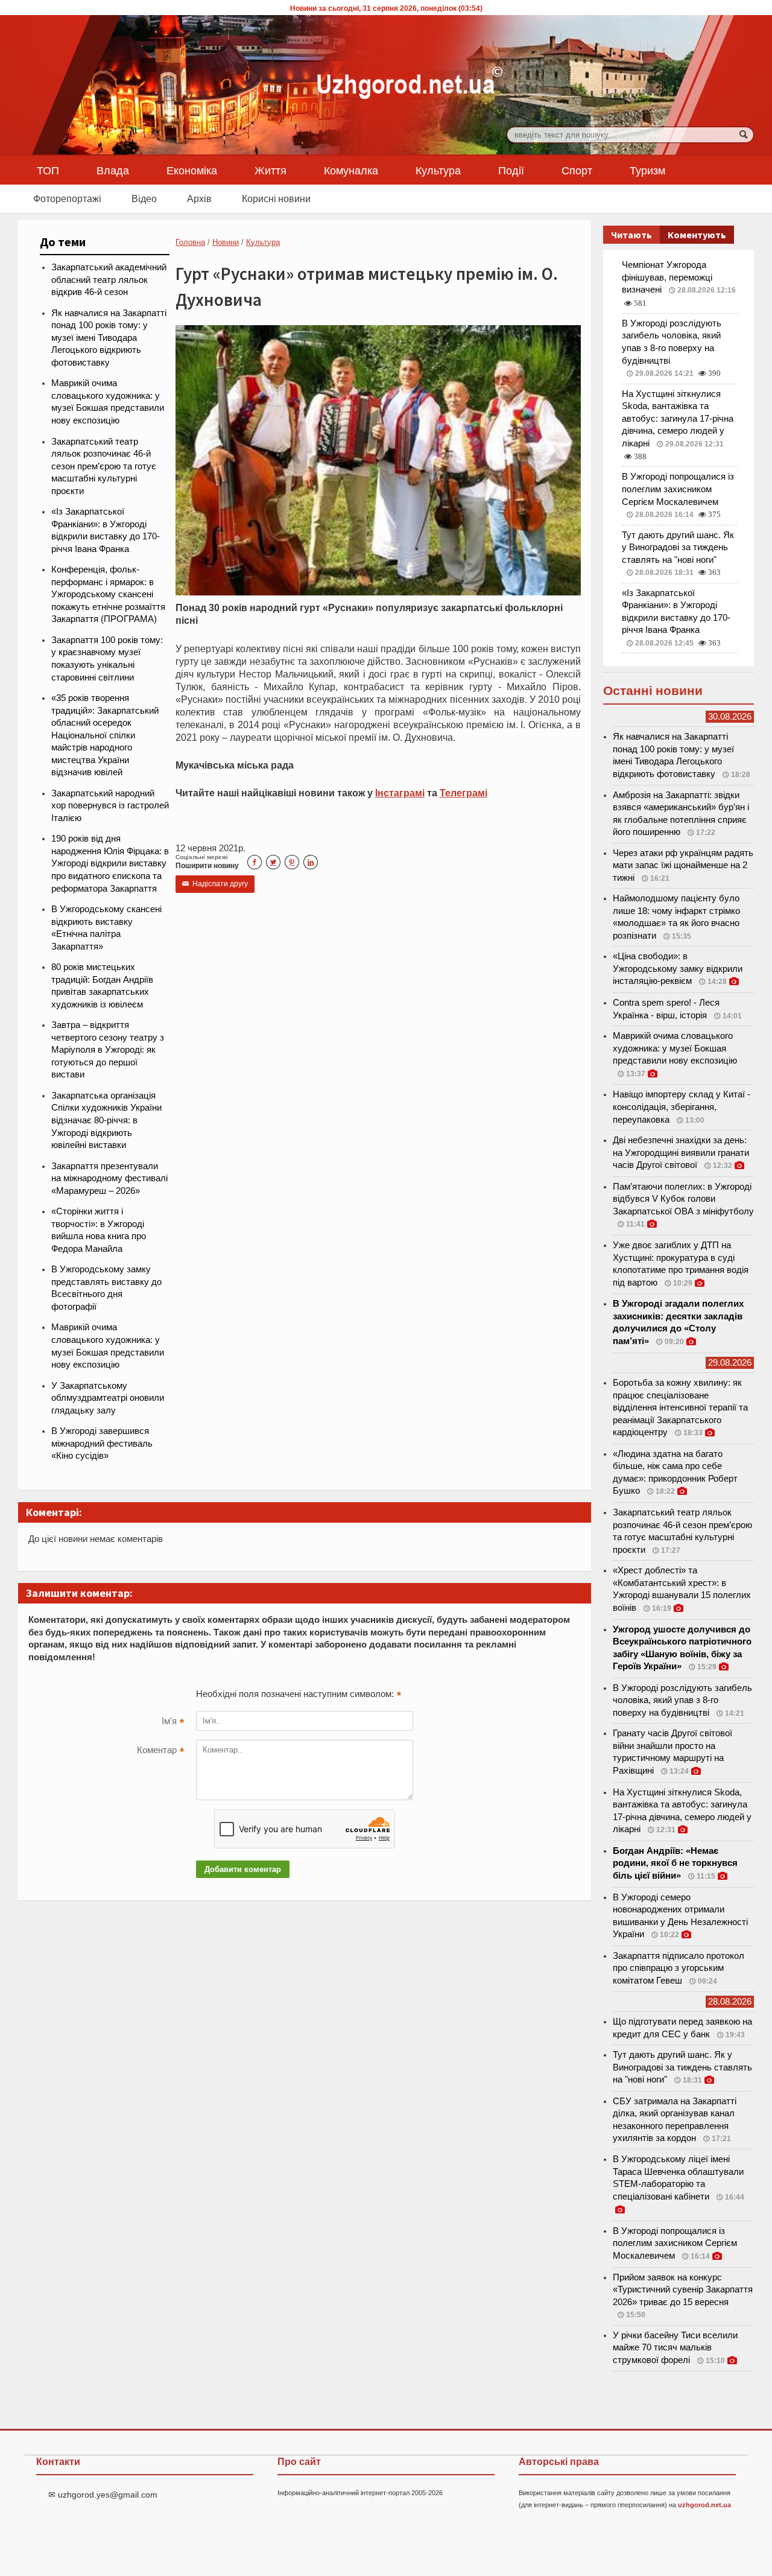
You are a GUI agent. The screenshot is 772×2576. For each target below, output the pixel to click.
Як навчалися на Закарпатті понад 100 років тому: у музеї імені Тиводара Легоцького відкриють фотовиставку (109, 338)
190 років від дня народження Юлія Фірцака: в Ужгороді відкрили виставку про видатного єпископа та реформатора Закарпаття (110, 863)
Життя (271, 170)
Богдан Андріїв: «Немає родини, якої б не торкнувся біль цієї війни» (675, 1863)
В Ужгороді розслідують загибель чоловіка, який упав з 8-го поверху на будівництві (682, 1700)
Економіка (192, 170)
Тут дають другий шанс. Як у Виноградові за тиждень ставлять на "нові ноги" (678, 547)
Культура (438, 170)
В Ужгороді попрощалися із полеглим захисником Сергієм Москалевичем (678, 489)
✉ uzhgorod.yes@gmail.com (103, 2495)
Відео (144, 198)
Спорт (577, 170)
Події (511, 170)
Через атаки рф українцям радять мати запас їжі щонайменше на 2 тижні (683, 865)
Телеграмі (464, 793)
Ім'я (173, 1722)
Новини (226, 242)
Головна (190, 242)
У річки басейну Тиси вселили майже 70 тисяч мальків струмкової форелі (675, 2348)
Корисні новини (276, 198)
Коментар (160, 1751)
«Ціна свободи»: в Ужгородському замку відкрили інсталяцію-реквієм (678, 969)
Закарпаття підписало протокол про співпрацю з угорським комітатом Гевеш (679, 1968)
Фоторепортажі (67, 198)
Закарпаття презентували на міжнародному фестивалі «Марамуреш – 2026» (109, 1179)
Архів (199, 198)
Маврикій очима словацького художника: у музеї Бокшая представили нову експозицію (675, 1048)
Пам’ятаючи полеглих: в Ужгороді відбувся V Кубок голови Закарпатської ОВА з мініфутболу (683, 1199)
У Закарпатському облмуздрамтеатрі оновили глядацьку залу (108, 1398)
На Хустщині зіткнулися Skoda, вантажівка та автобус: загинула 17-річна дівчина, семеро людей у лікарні (678, 419)
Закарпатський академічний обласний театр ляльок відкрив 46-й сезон (109, 280)
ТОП (48, 170)
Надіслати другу (215, 884)
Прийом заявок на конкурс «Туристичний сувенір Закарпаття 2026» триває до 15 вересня (683, 2290)
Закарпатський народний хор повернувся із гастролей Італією (110, 806)
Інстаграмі (400, 793)
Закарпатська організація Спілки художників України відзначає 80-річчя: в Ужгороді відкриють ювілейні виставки (106, 1120)
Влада (113, 170)
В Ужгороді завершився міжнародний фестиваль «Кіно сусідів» (102, 1443)
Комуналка (351, 170)
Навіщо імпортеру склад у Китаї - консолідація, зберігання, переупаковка (682, 1107)
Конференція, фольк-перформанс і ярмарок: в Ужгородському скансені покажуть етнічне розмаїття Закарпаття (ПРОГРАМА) (108, 594)
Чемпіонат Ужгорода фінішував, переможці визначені (667, 277)
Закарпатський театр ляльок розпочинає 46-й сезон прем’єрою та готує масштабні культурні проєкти (104, 466)
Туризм (647, 170)
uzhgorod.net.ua (704, 2505)
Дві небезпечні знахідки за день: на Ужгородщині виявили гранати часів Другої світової (681, 1153)
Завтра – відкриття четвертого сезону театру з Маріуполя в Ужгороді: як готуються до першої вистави (108, 1050)
